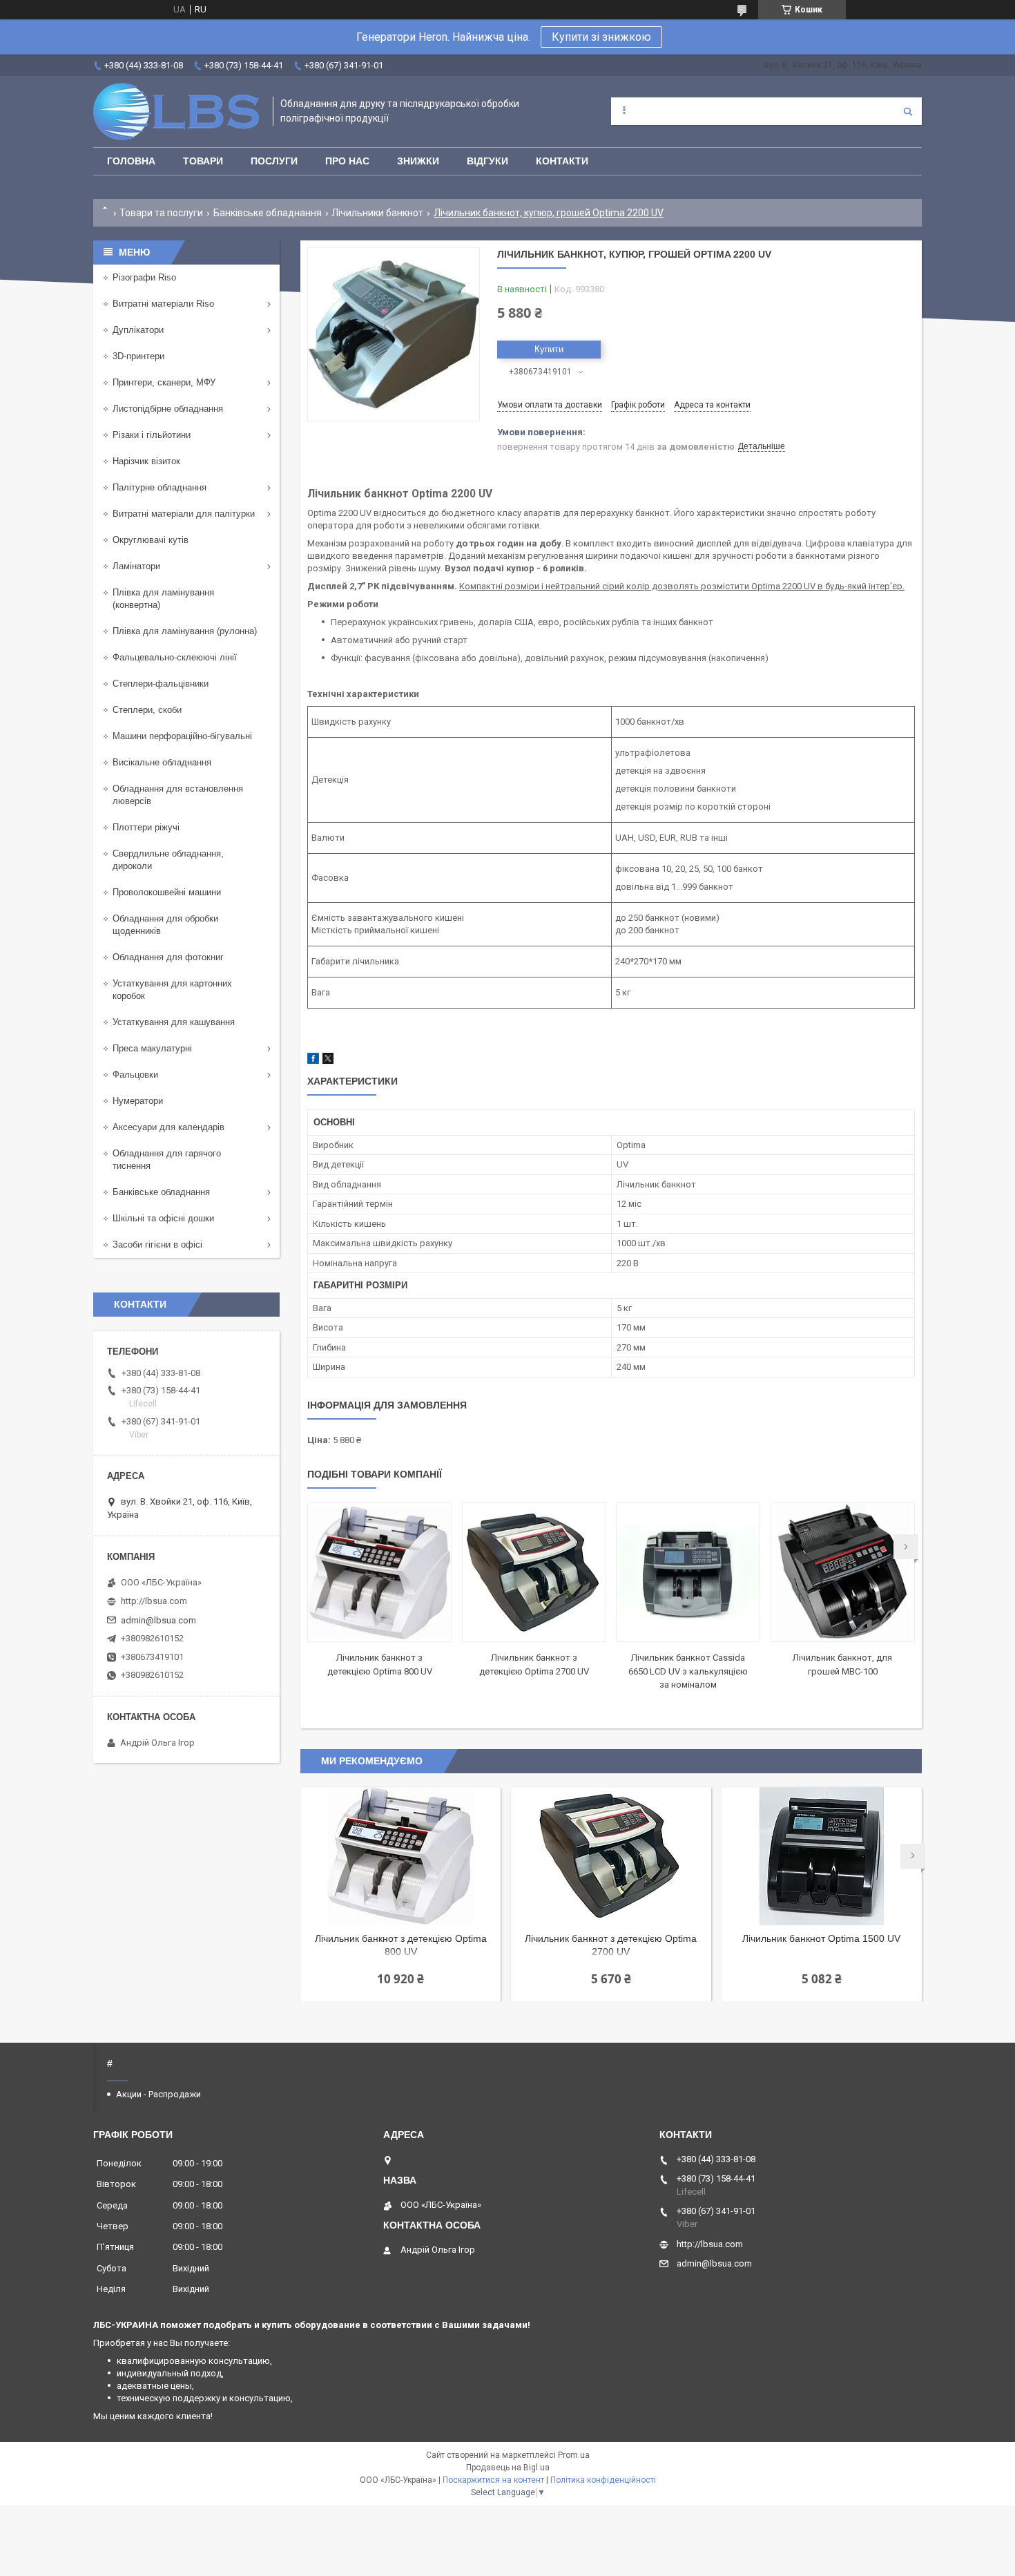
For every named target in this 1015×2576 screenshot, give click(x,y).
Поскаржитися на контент (493, 2480)
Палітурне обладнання (159, 487)
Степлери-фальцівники (161, 684)
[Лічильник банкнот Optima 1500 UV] (822, 1856)
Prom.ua (574, 2455)
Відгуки (487, 161)
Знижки (418, 161)
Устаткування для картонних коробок (172, 990)
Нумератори (138, 1101)
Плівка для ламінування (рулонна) (185, 631)
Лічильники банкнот (377, 213)
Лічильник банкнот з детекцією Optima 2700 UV (611, 1945)
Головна (131, 161)
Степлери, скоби (147, 710)
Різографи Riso (144, 277)
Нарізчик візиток (146, 461)
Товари (203, 161)
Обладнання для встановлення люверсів (178, 795)
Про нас (347, 161)
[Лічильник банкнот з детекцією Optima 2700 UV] (534, 1572)
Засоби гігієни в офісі (157, 1244)
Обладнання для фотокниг (168, 957)
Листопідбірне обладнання (168, 409)
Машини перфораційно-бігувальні (182, 736)
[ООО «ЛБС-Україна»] (176, 112)
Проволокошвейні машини (167, 892)
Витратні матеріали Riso (163, 304)
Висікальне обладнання (162, 762)
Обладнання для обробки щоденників (165, 925)
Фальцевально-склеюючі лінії (175, 657)
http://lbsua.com (154, 1601)
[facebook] (313, 1061)
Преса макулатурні (152, 1048)
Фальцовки (135, 1075)
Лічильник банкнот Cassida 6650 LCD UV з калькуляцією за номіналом (688, 1671)
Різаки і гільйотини (152, 435)
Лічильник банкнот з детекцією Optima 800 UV (401, 1945)
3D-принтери (138, 356)
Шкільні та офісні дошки (163, 1218)
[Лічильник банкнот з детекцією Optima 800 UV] (379, 1572)
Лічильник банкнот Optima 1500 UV (821, 1938)
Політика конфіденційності (603, 2480)
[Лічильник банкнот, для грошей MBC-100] (843, 1572)
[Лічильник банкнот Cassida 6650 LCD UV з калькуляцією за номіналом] (688, 1572)
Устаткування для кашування (174, 1022)
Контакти (562, 161)
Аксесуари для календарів (168, 1127)
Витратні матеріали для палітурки (184, 514)
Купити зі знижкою (601, 37)
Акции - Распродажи (158, 2094)
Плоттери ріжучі (146, 827)
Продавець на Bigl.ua (508, 2468)
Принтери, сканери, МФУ (164, 382)
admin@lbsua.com (158, 1620)
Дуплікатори (138, 330)
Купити (549, 349)
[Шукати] (908, 111)
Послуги (274, 161)
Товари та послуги (161, 213)
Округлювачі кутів (151, 540)
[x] (328, 1061)
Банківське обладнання (268, 213)
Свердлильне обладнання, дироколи (168, 860)
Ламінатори (136, 566)
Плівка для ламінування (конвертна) (163, 599)
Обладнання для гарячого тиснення (167, 1160)
